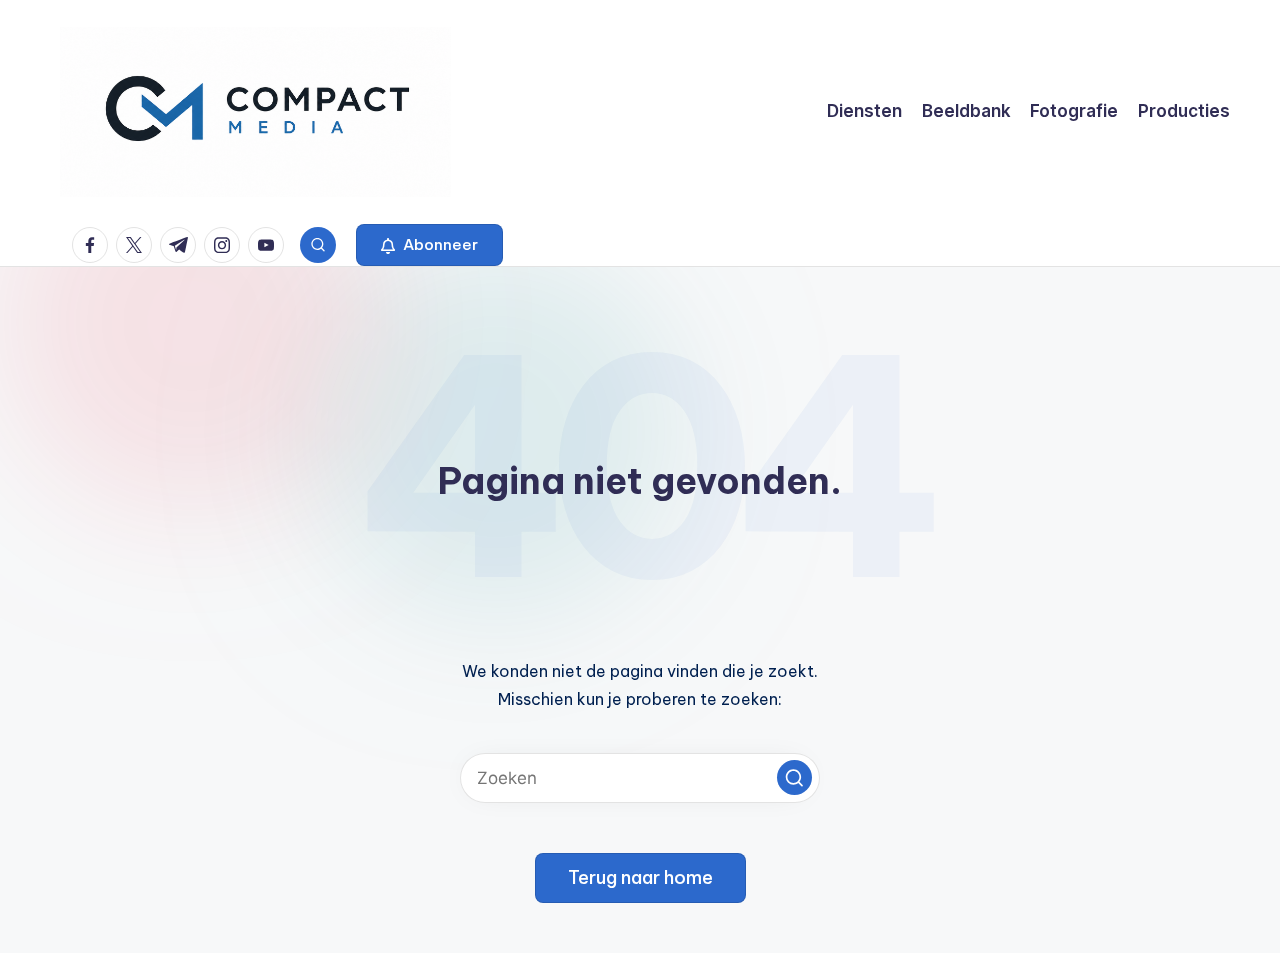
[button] (429, 245)
